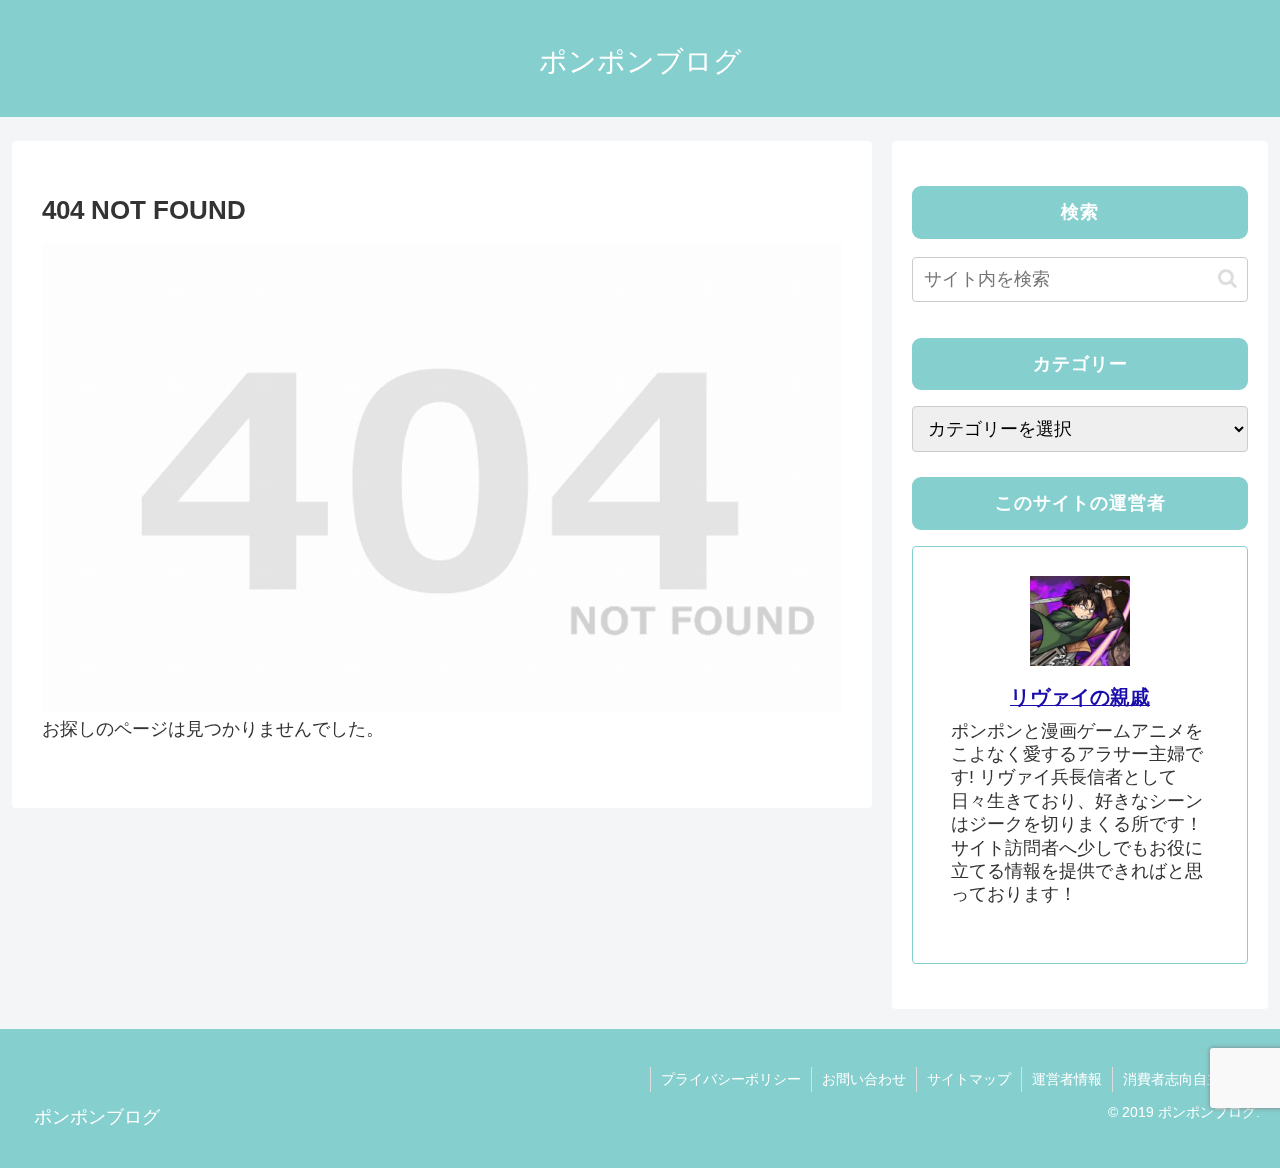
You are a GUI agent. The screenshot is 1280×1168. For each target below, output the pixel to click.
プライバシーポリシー (731, 1079)
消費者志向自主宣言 (1186, 1079)
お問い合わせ (864, 1079)
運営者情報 (1067, 1079)
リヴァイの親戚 (1080, 697)
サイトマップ (969, 1079)
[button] (1227, 278)
